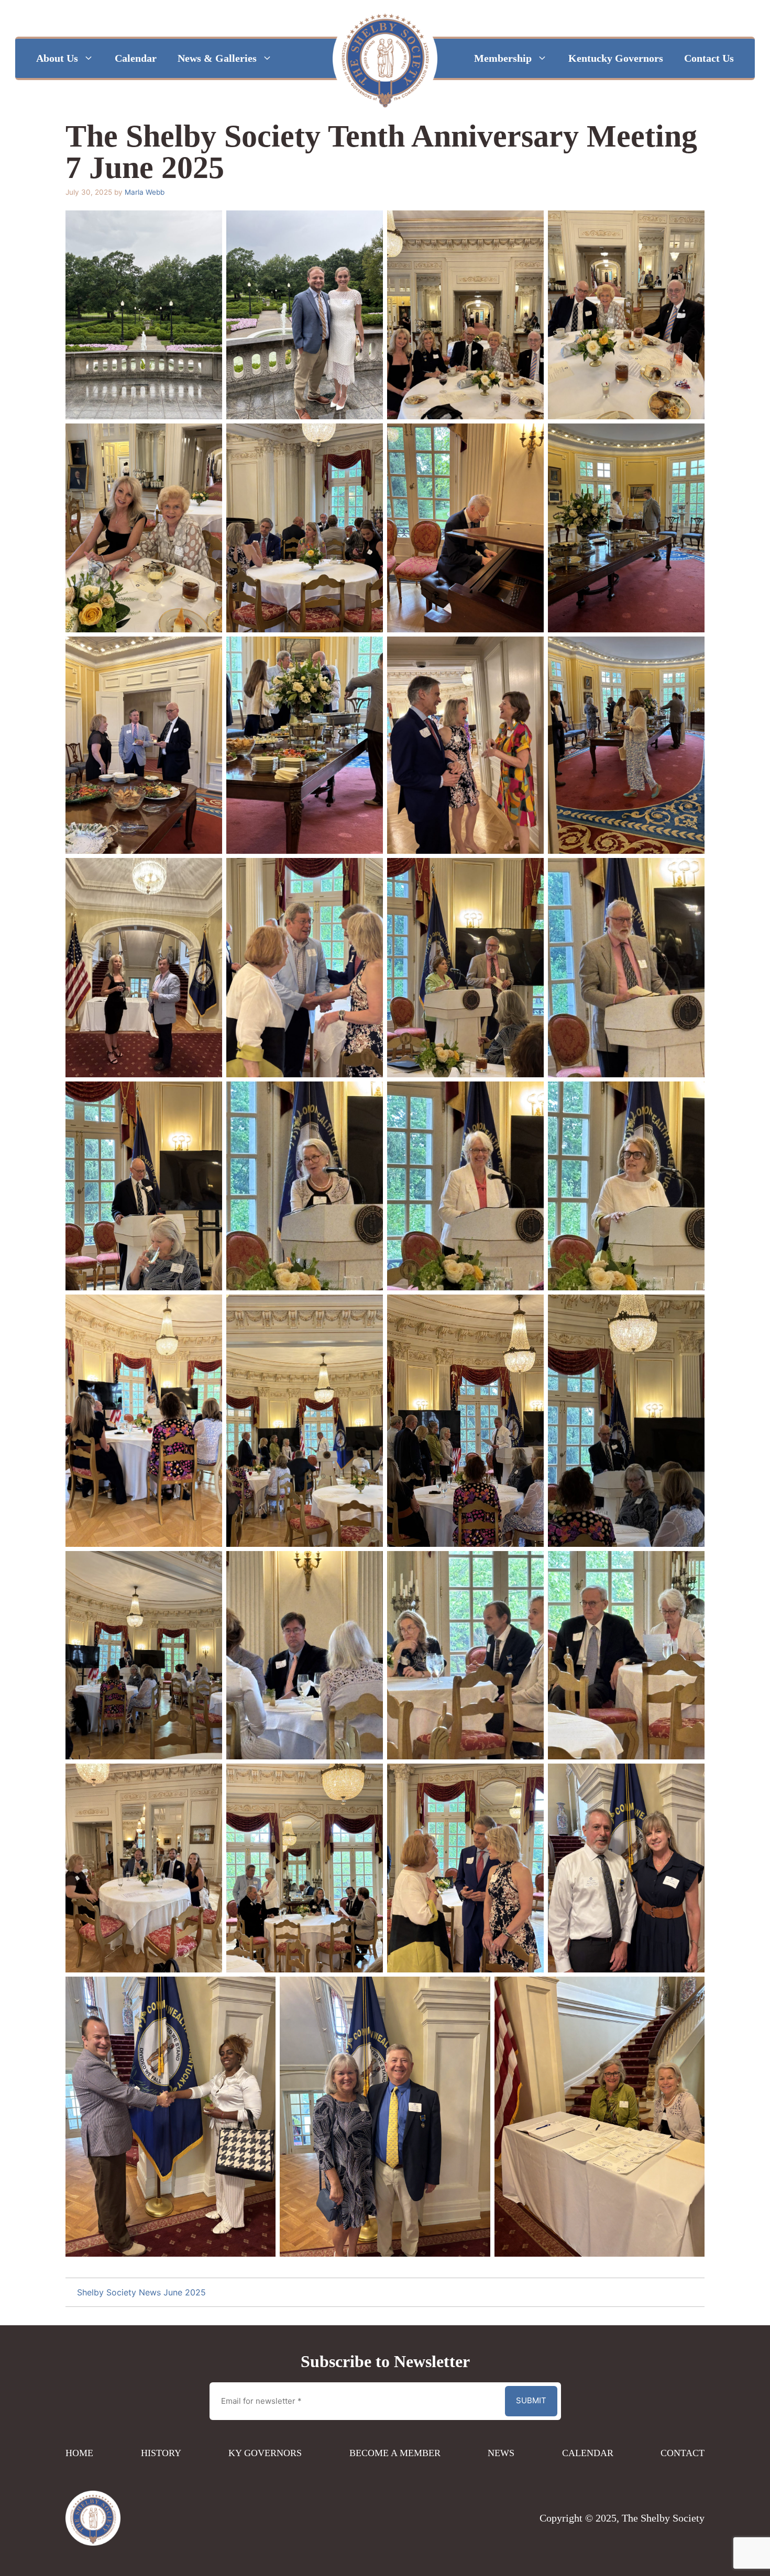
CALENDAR (588, 2453)
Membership (503, 58)
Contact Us (709, 58)
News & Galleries (217, 58)
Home (79, 2453)
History (161, 2453)
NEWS (501, 2453)
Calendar (136, 58)
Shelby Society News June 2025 (141, 2292)
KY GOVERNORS (265, 2453)
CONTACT (683, 2453)
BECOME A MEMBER (395, 2453)
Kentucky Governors (616, 58)
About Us (57, 58)
